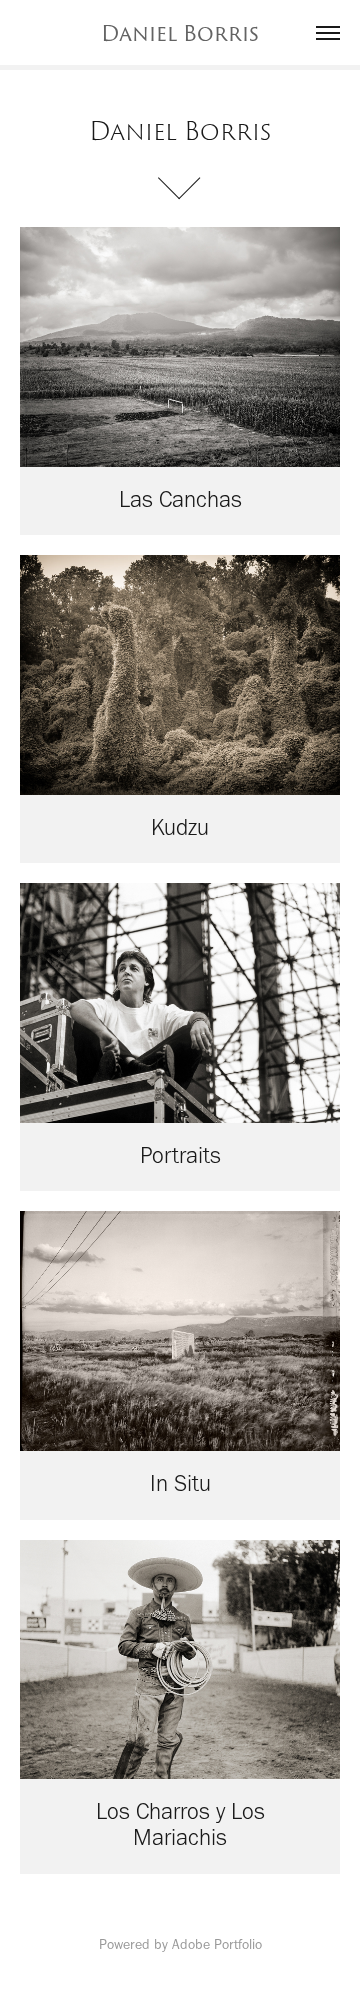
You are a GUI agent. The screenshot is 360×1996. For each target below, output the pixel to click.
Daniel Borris (180, 33)
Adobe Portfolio (217, 1944)
